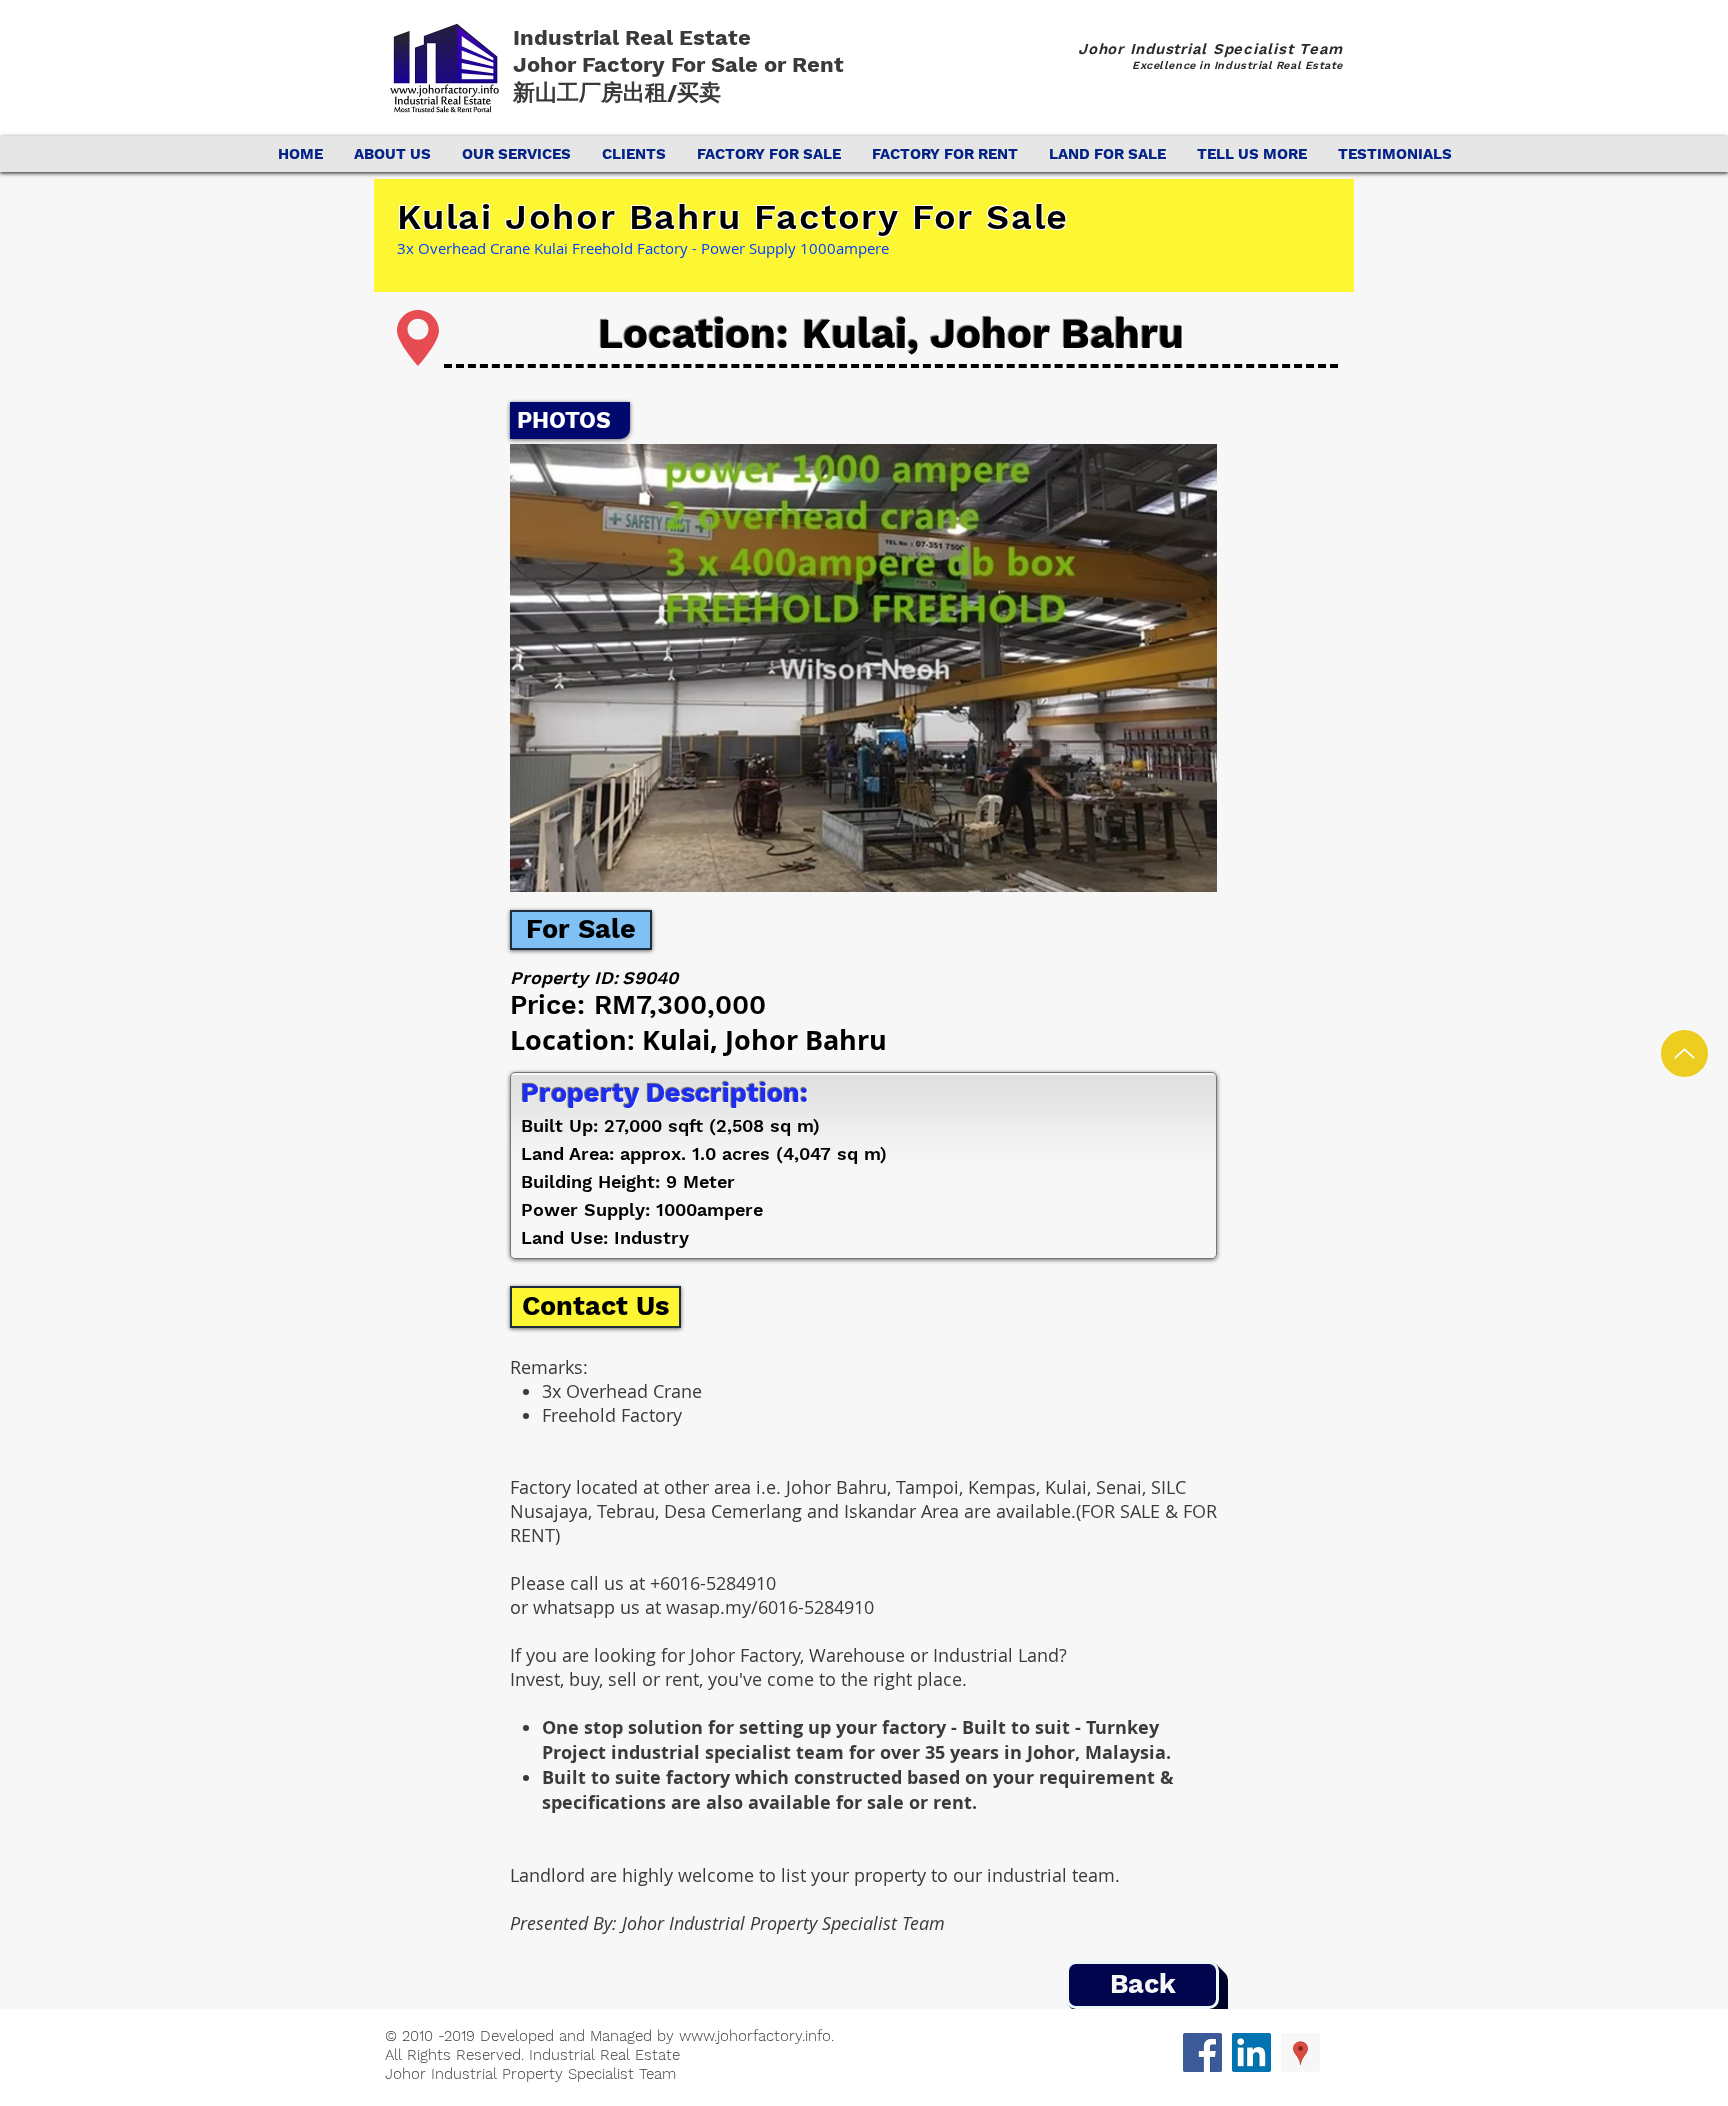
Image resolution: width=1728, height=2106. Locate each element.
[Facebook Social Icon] (1202, 2052)
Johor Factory (592, 64)
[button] (863, 668)
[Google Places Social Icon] (1300, 2052)
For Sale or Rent (760, 64)
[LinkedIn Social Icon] (1251, 2052)
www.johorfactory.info (755, 2036)
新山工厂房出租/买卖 (617, 92)
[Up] (1684, 1053)
